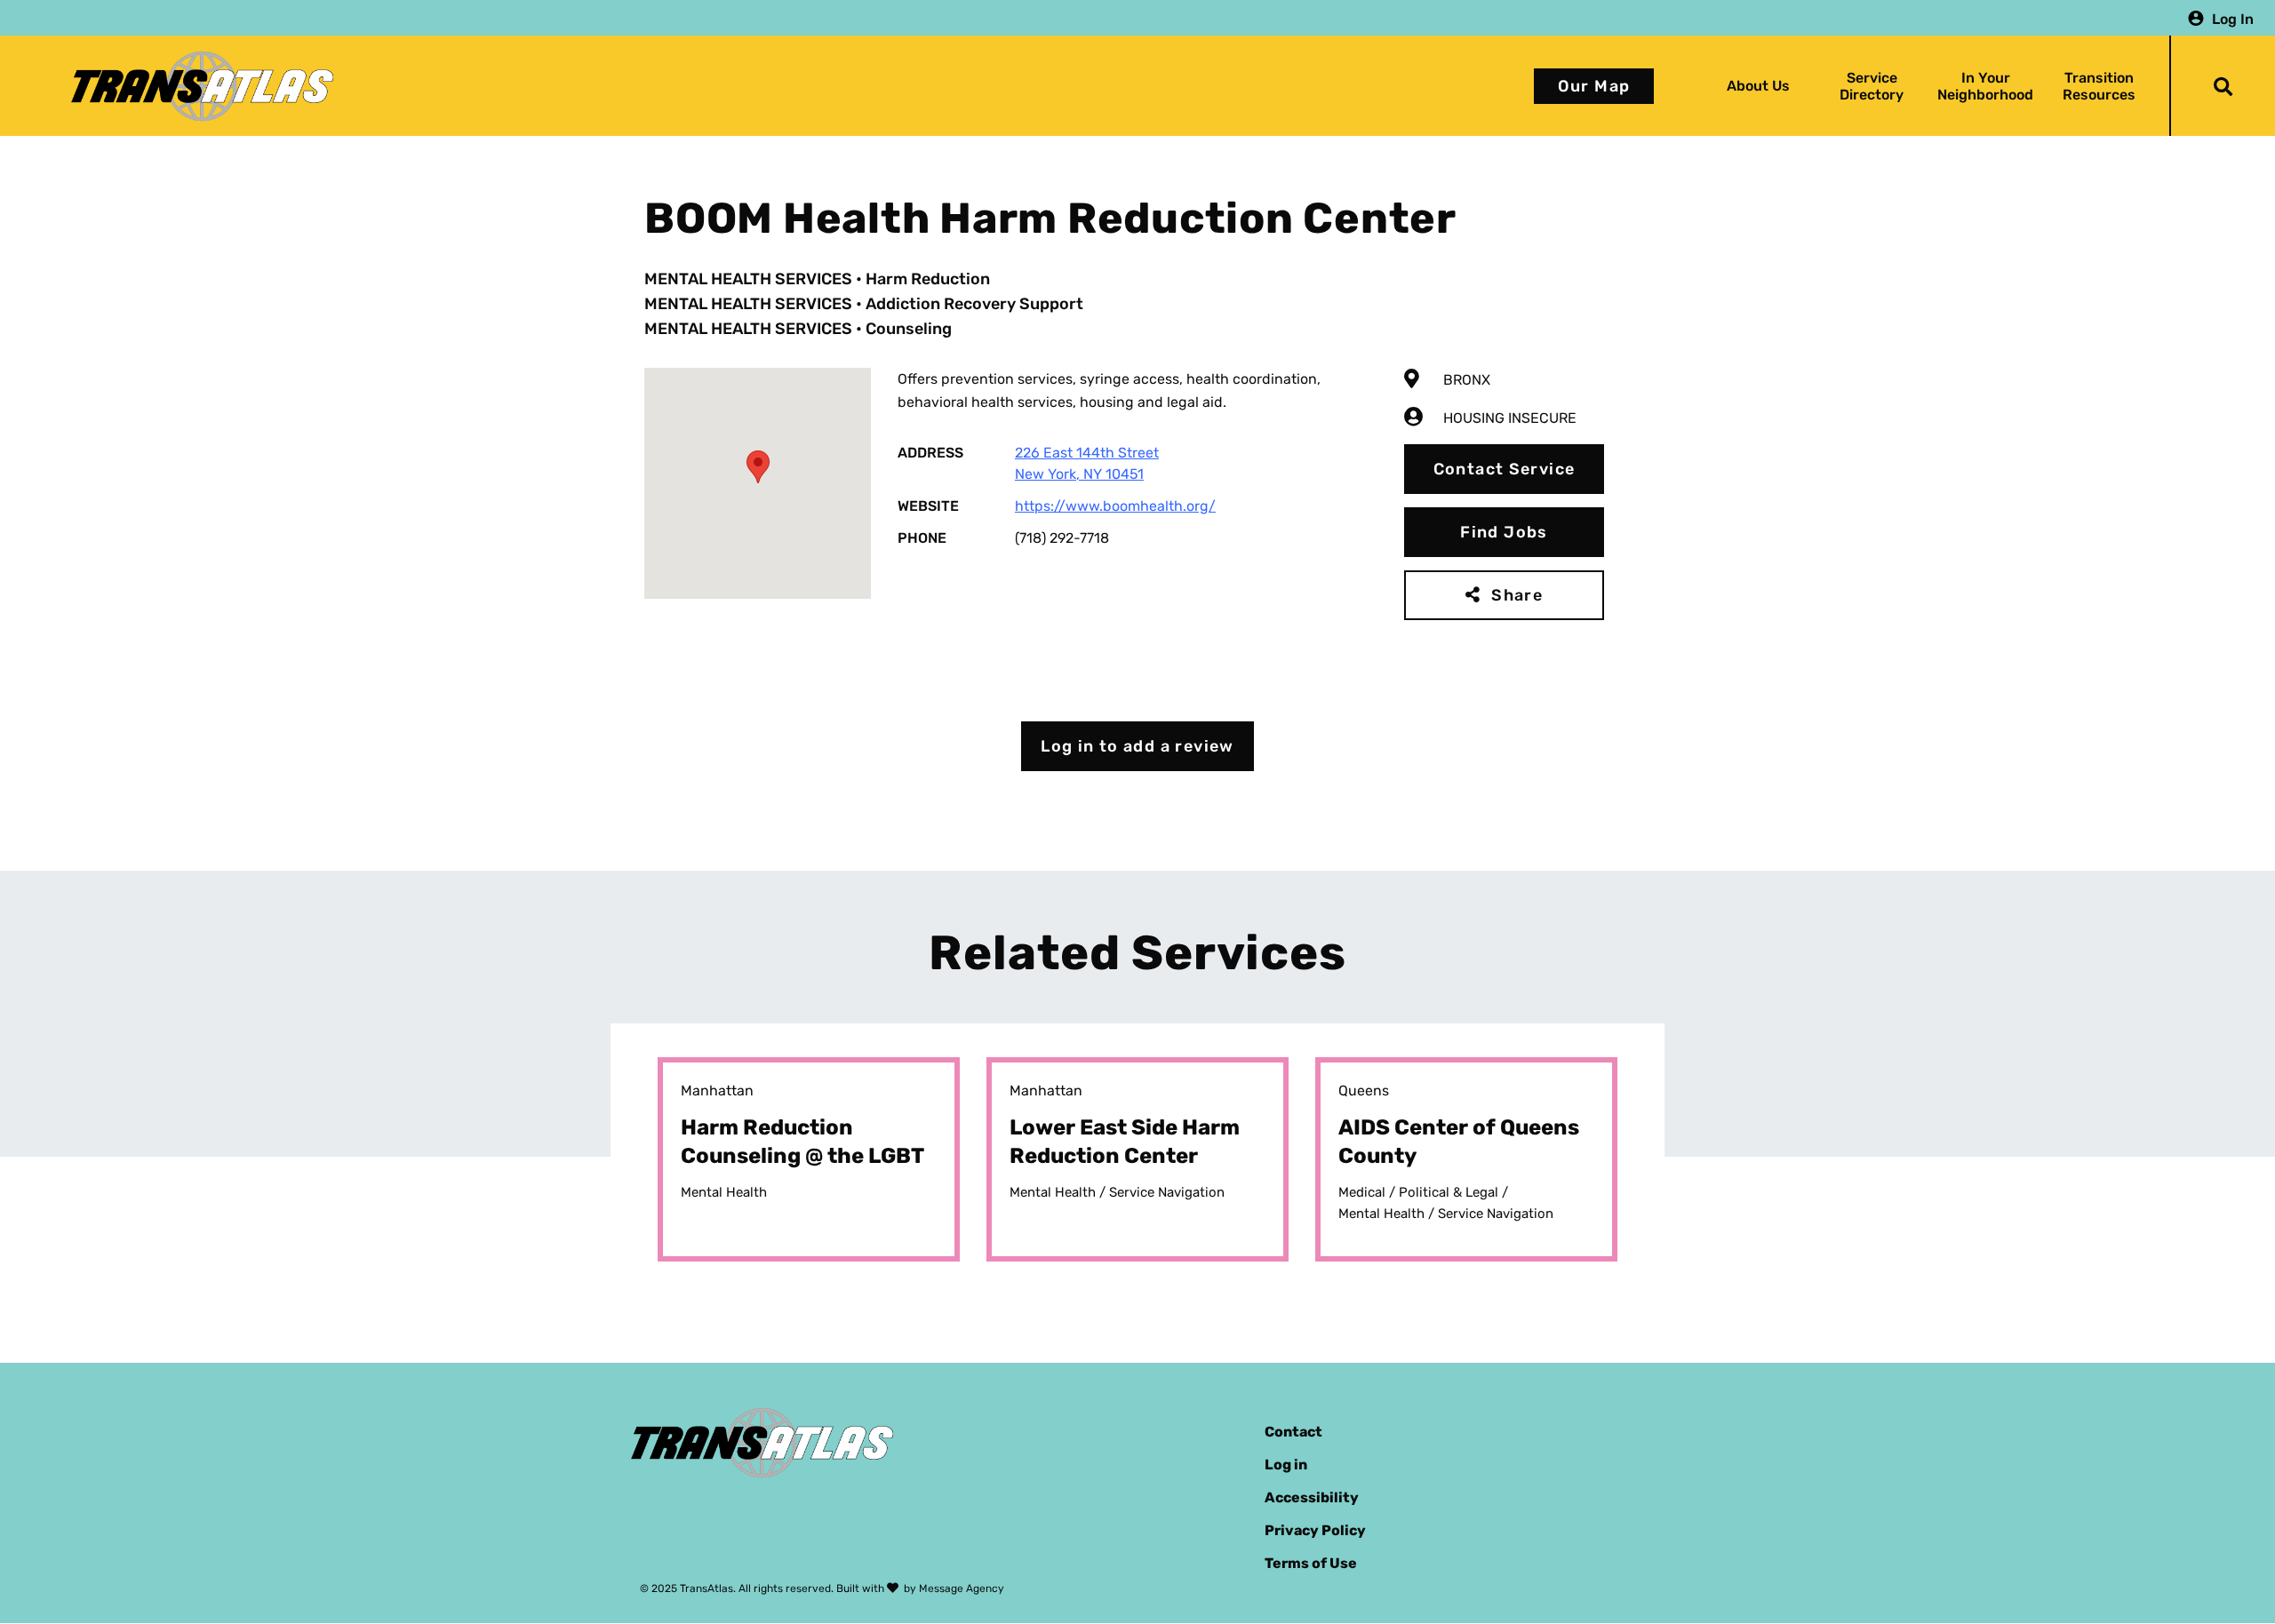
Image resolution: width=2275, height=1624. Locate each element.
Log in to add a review (1137, 746)
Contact (1293, 1432)
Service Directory (1872, 86)
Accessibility (1312, 1497)
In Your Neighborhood (1985, 86)
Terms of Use (1311, 1563)
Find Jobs (1504, 532)
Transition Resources (2099, 86)
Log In (2233, 18)
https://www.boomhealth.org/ (1115, 506)
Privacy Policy (1315, 1530)
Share (1517, 595)
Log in (1286, 1465)
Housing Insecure (1510, 418)
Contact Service (1505, 469)
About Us (1758, 86)
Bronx (1467, 380)
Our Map (1594, 86)
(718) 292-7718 (1062, 538)
